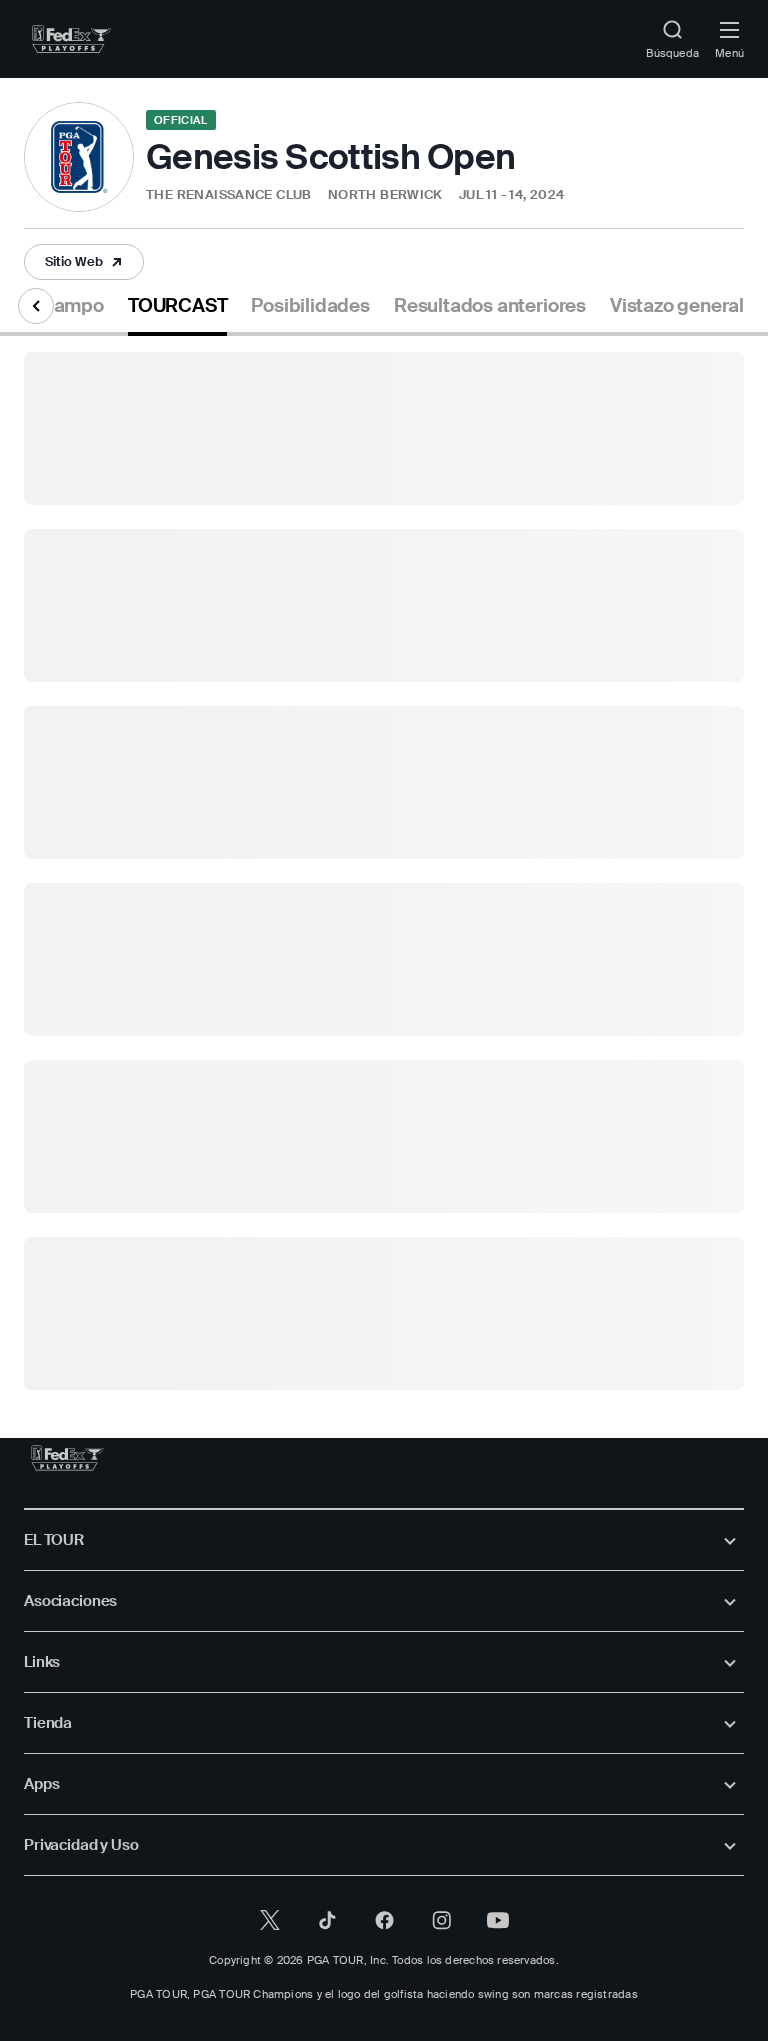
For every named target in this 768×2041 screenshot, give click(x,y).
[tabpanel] (384, 863)
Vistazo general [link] (677, 306)
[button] (214, 196)
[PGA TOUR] (67, 1458)
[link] (71, 39)
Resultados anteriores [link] (490, 306)
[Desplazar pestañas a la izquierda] (36, 306)
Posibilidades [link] (310, 306)
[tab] (177, 313)
